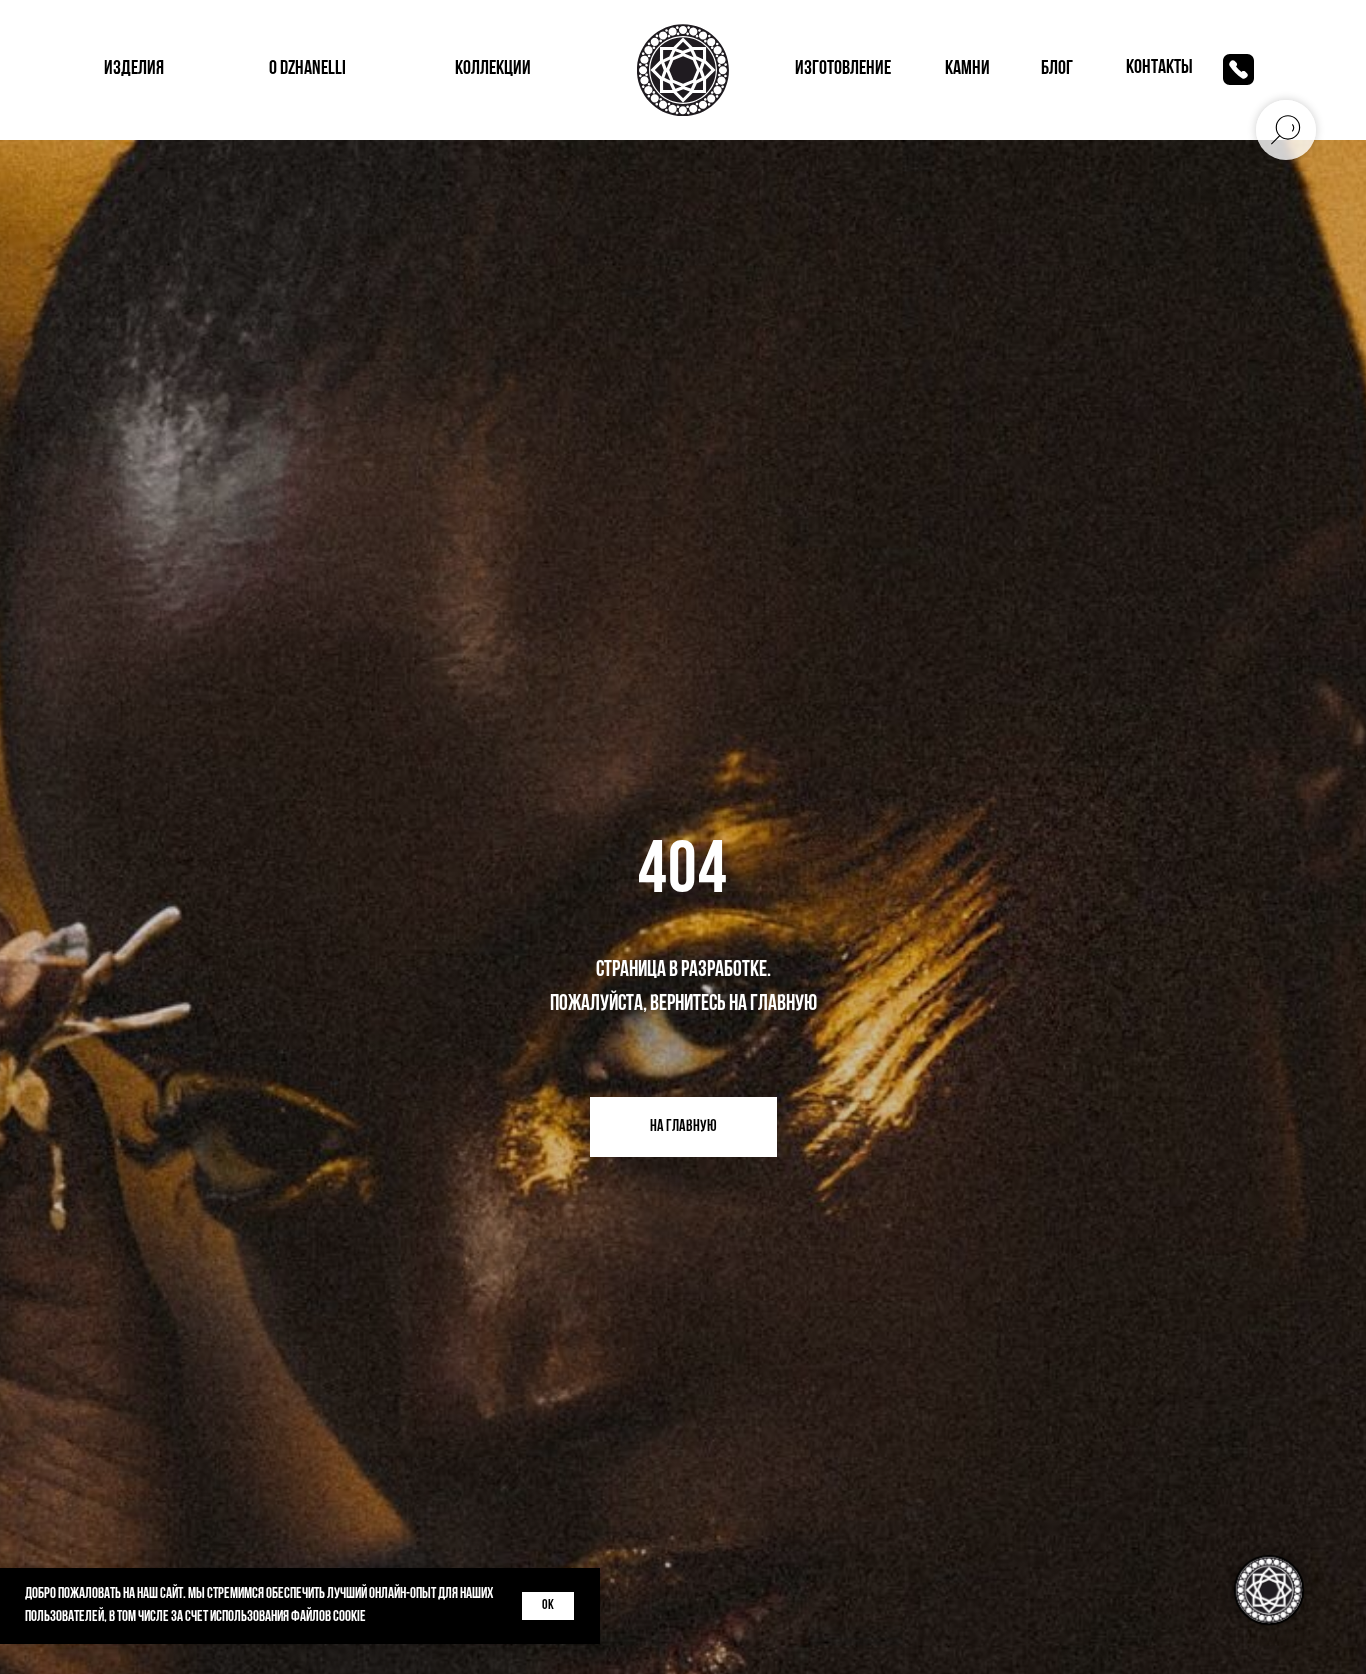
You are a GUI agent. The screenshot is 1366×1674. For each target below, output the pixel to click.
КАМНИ (967, 69)
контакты (1159, 68)
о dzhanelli (307, 69)
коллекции (493, 69)
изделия (134, 69)
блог (1057, 69)
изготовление (843, 69)
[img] (1238, 69)
